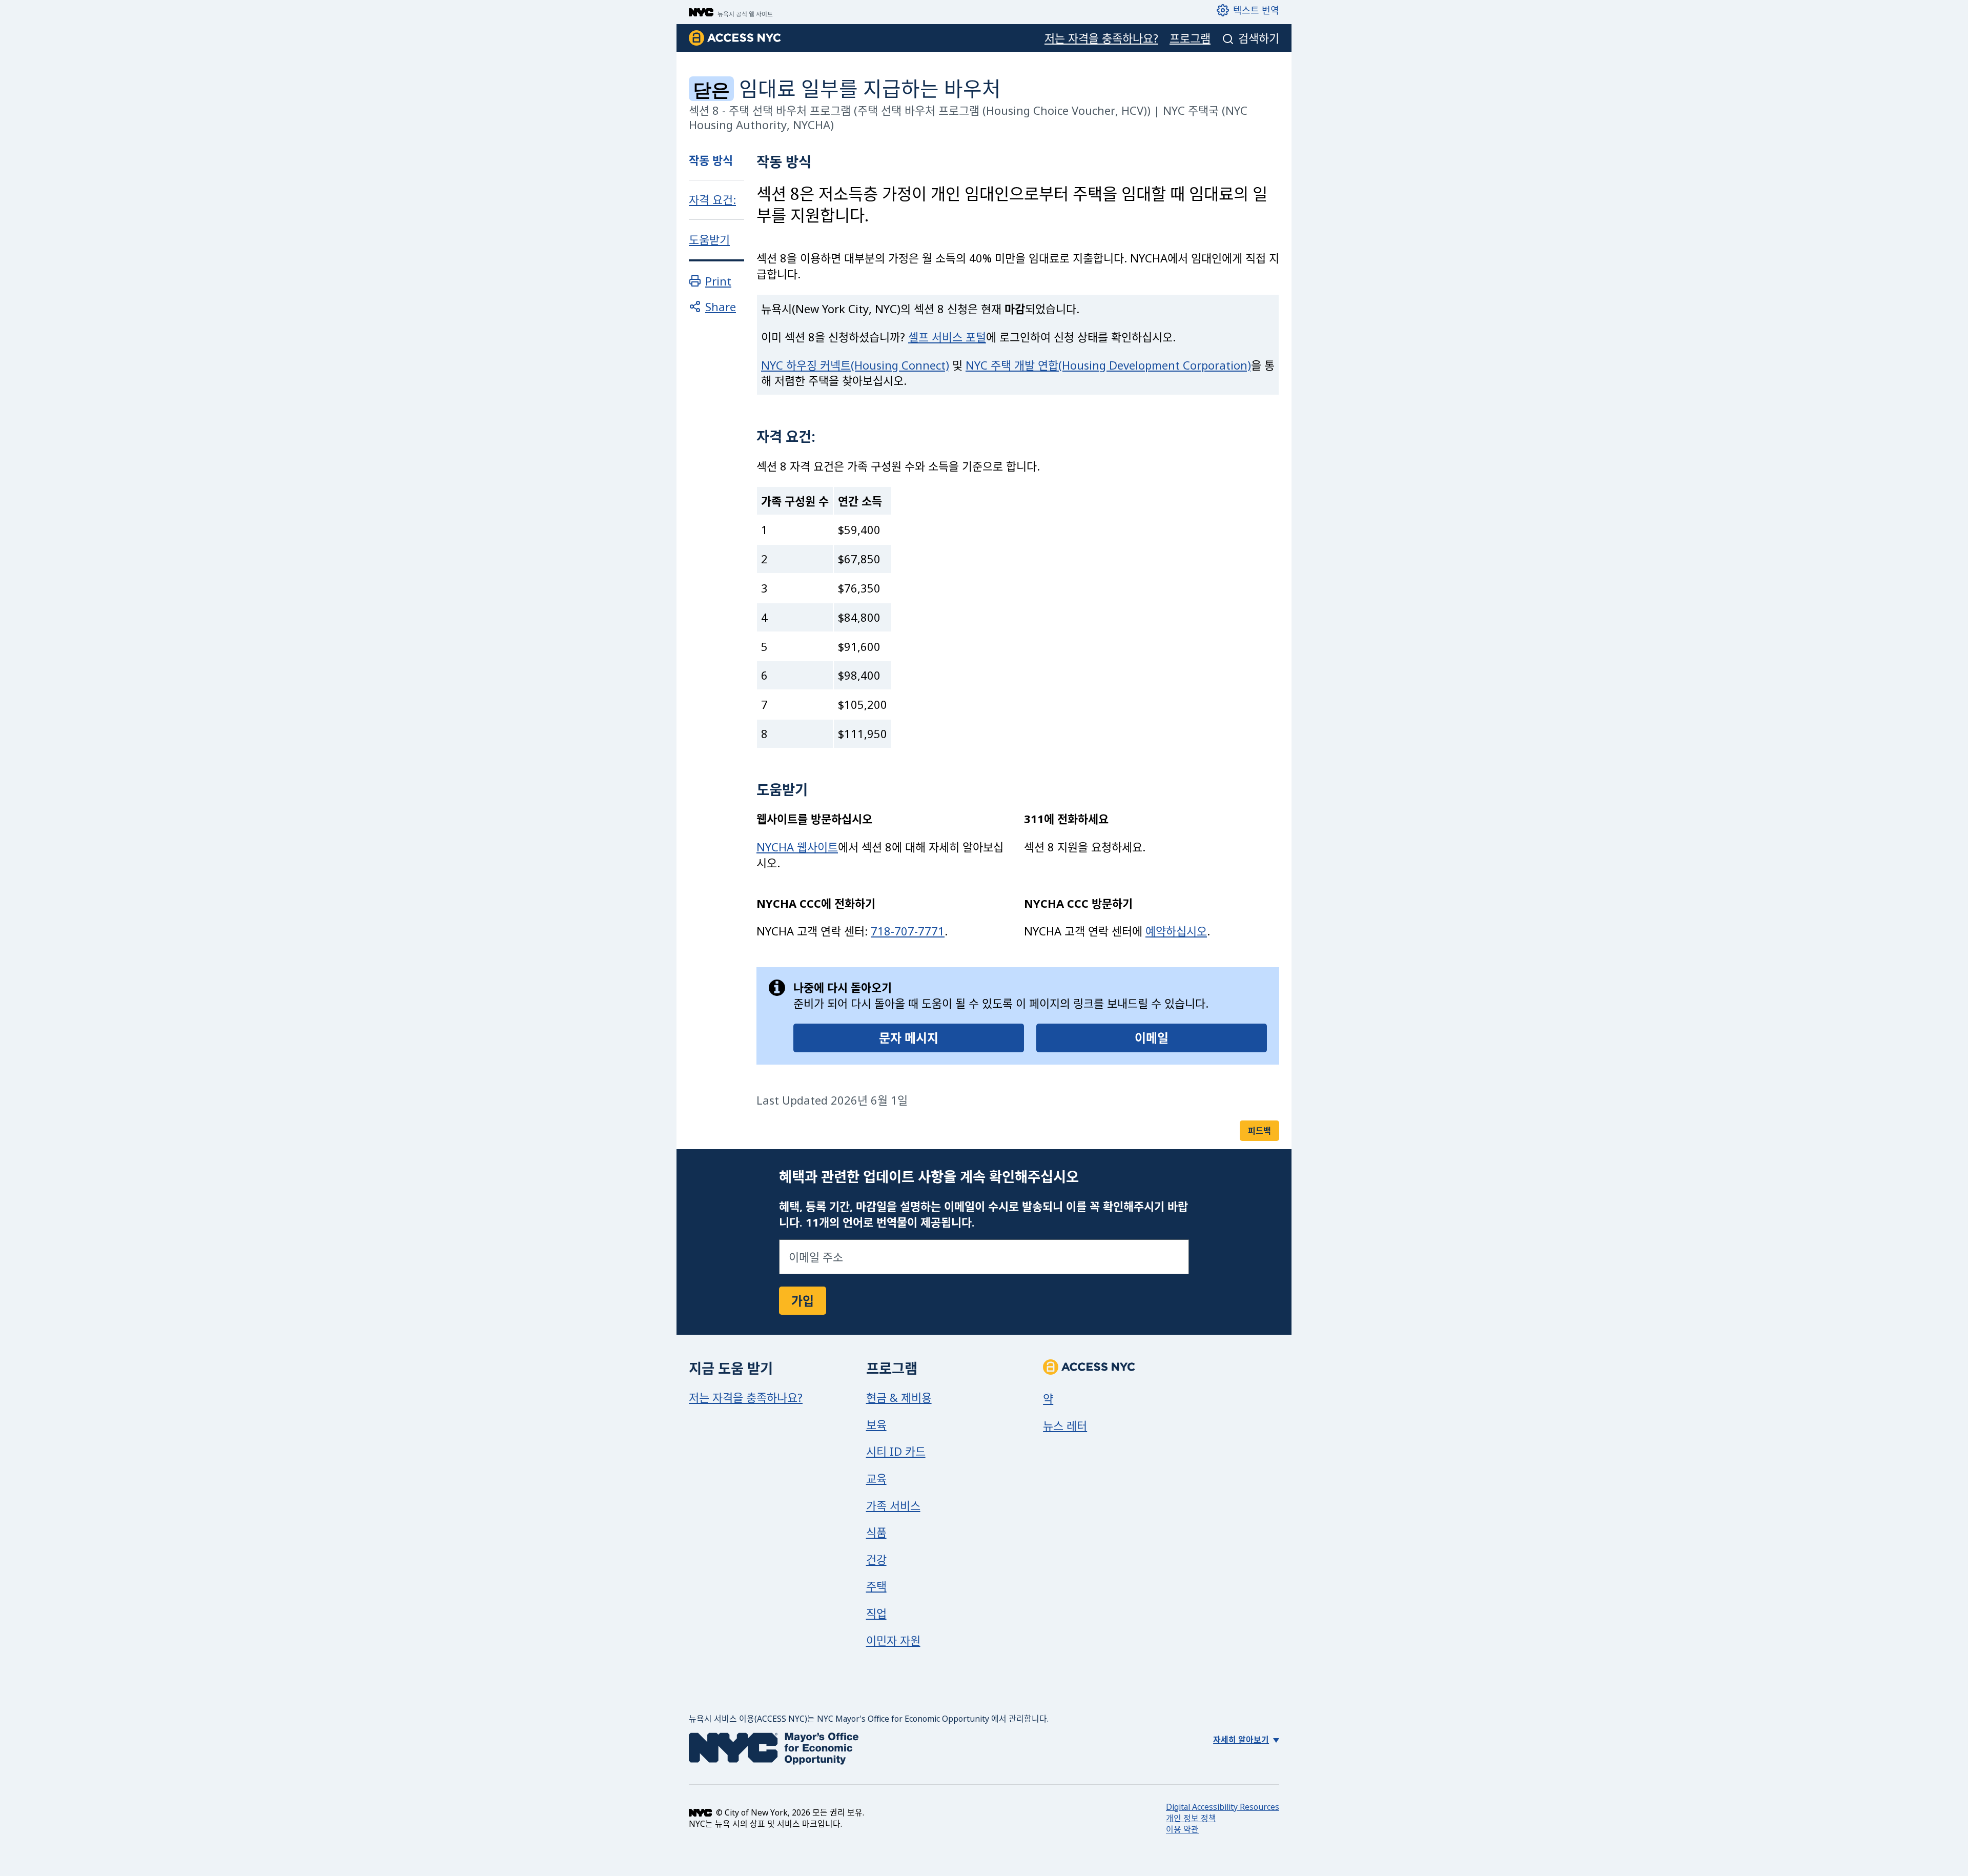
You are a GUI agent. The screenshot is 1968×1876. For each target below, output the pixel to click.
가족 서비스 (893, 1505)
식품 (876, 1532)
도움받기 (709, 240)
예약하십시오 (1176, 931)
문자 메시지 (909, 1038)
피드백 (1259, 1131)
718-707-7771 (908, 931)
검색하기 (1259, 38)
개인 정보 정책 (1191, 1818)
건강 (876, 1559)
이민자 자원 (893, 1640)
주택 (876, 1586)
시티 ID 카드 (896, 1451)
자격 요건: (712, 200)
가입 (803, 1301)
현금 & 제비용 (899, 1397)
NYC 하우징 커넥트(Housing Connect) (855, 365)
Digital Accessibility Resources (1223, 1807)
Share (721, 307)
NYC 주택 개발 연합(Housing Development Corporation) (1108, 365)
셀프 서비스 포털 (947, 337)
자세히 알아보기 (1241, 1740)
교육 (876, 1478)
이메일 (1152, 1038)
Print (718, 281)
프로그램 (1190, 38)
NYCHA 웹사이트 (797, 847)
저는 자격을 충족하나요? (1101, 38)
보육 (876, 1424)
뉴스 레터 (1065, 1425)
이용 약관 (1182, 1829)
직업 (876, 1613)
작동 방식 (711, 160)
